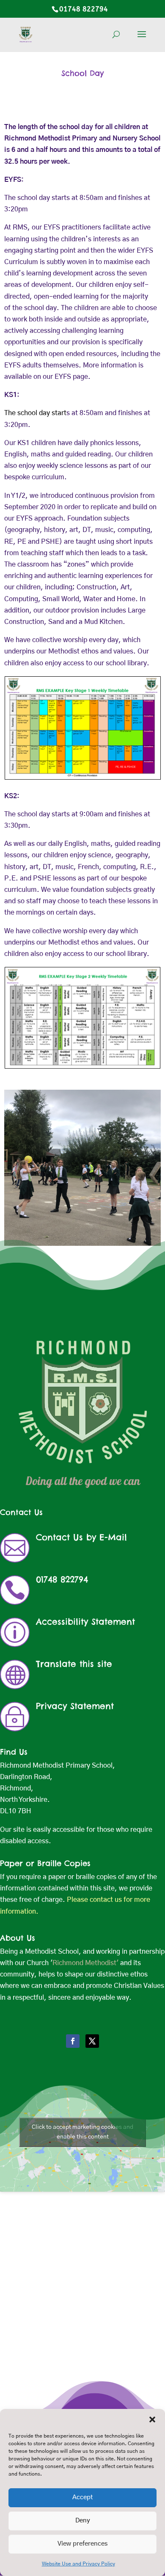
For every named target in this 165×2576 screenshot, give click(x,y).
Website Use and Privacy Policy (78, 2564)
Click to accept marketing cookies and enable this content (82, 2132)
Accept (83, 2497)
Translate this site (74, 1664)
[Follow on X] (92, 2041)
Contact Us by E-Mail (81, 1537)
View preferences (83, 2544)
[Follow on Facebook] (73, 2041)
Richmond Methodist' (85, 1963)
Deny (83, 2521)
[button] (152, 2419)
